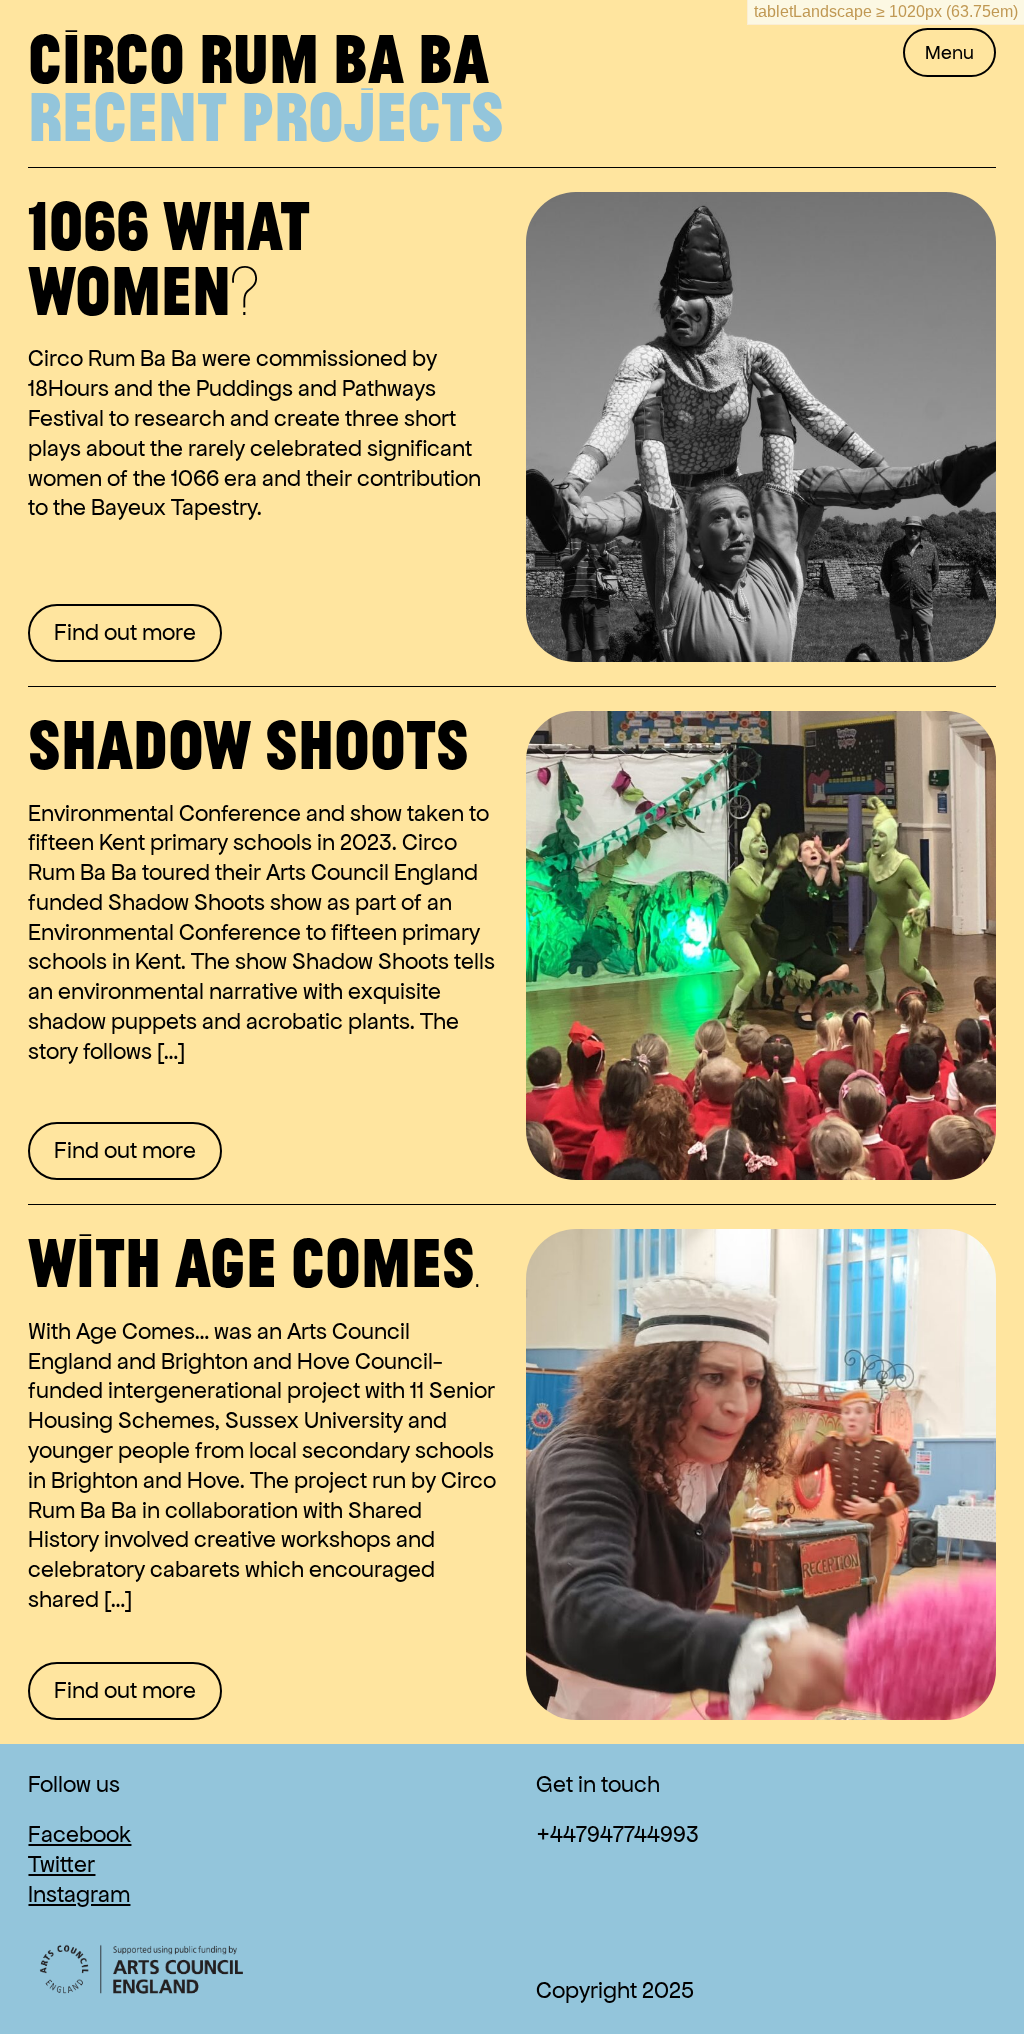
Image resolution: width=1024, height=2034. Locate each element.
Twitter (61, 1864)
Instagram (79, 1894)
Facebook (79, 1834)
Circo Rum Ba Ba (258, 56)
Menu (949, 52)
